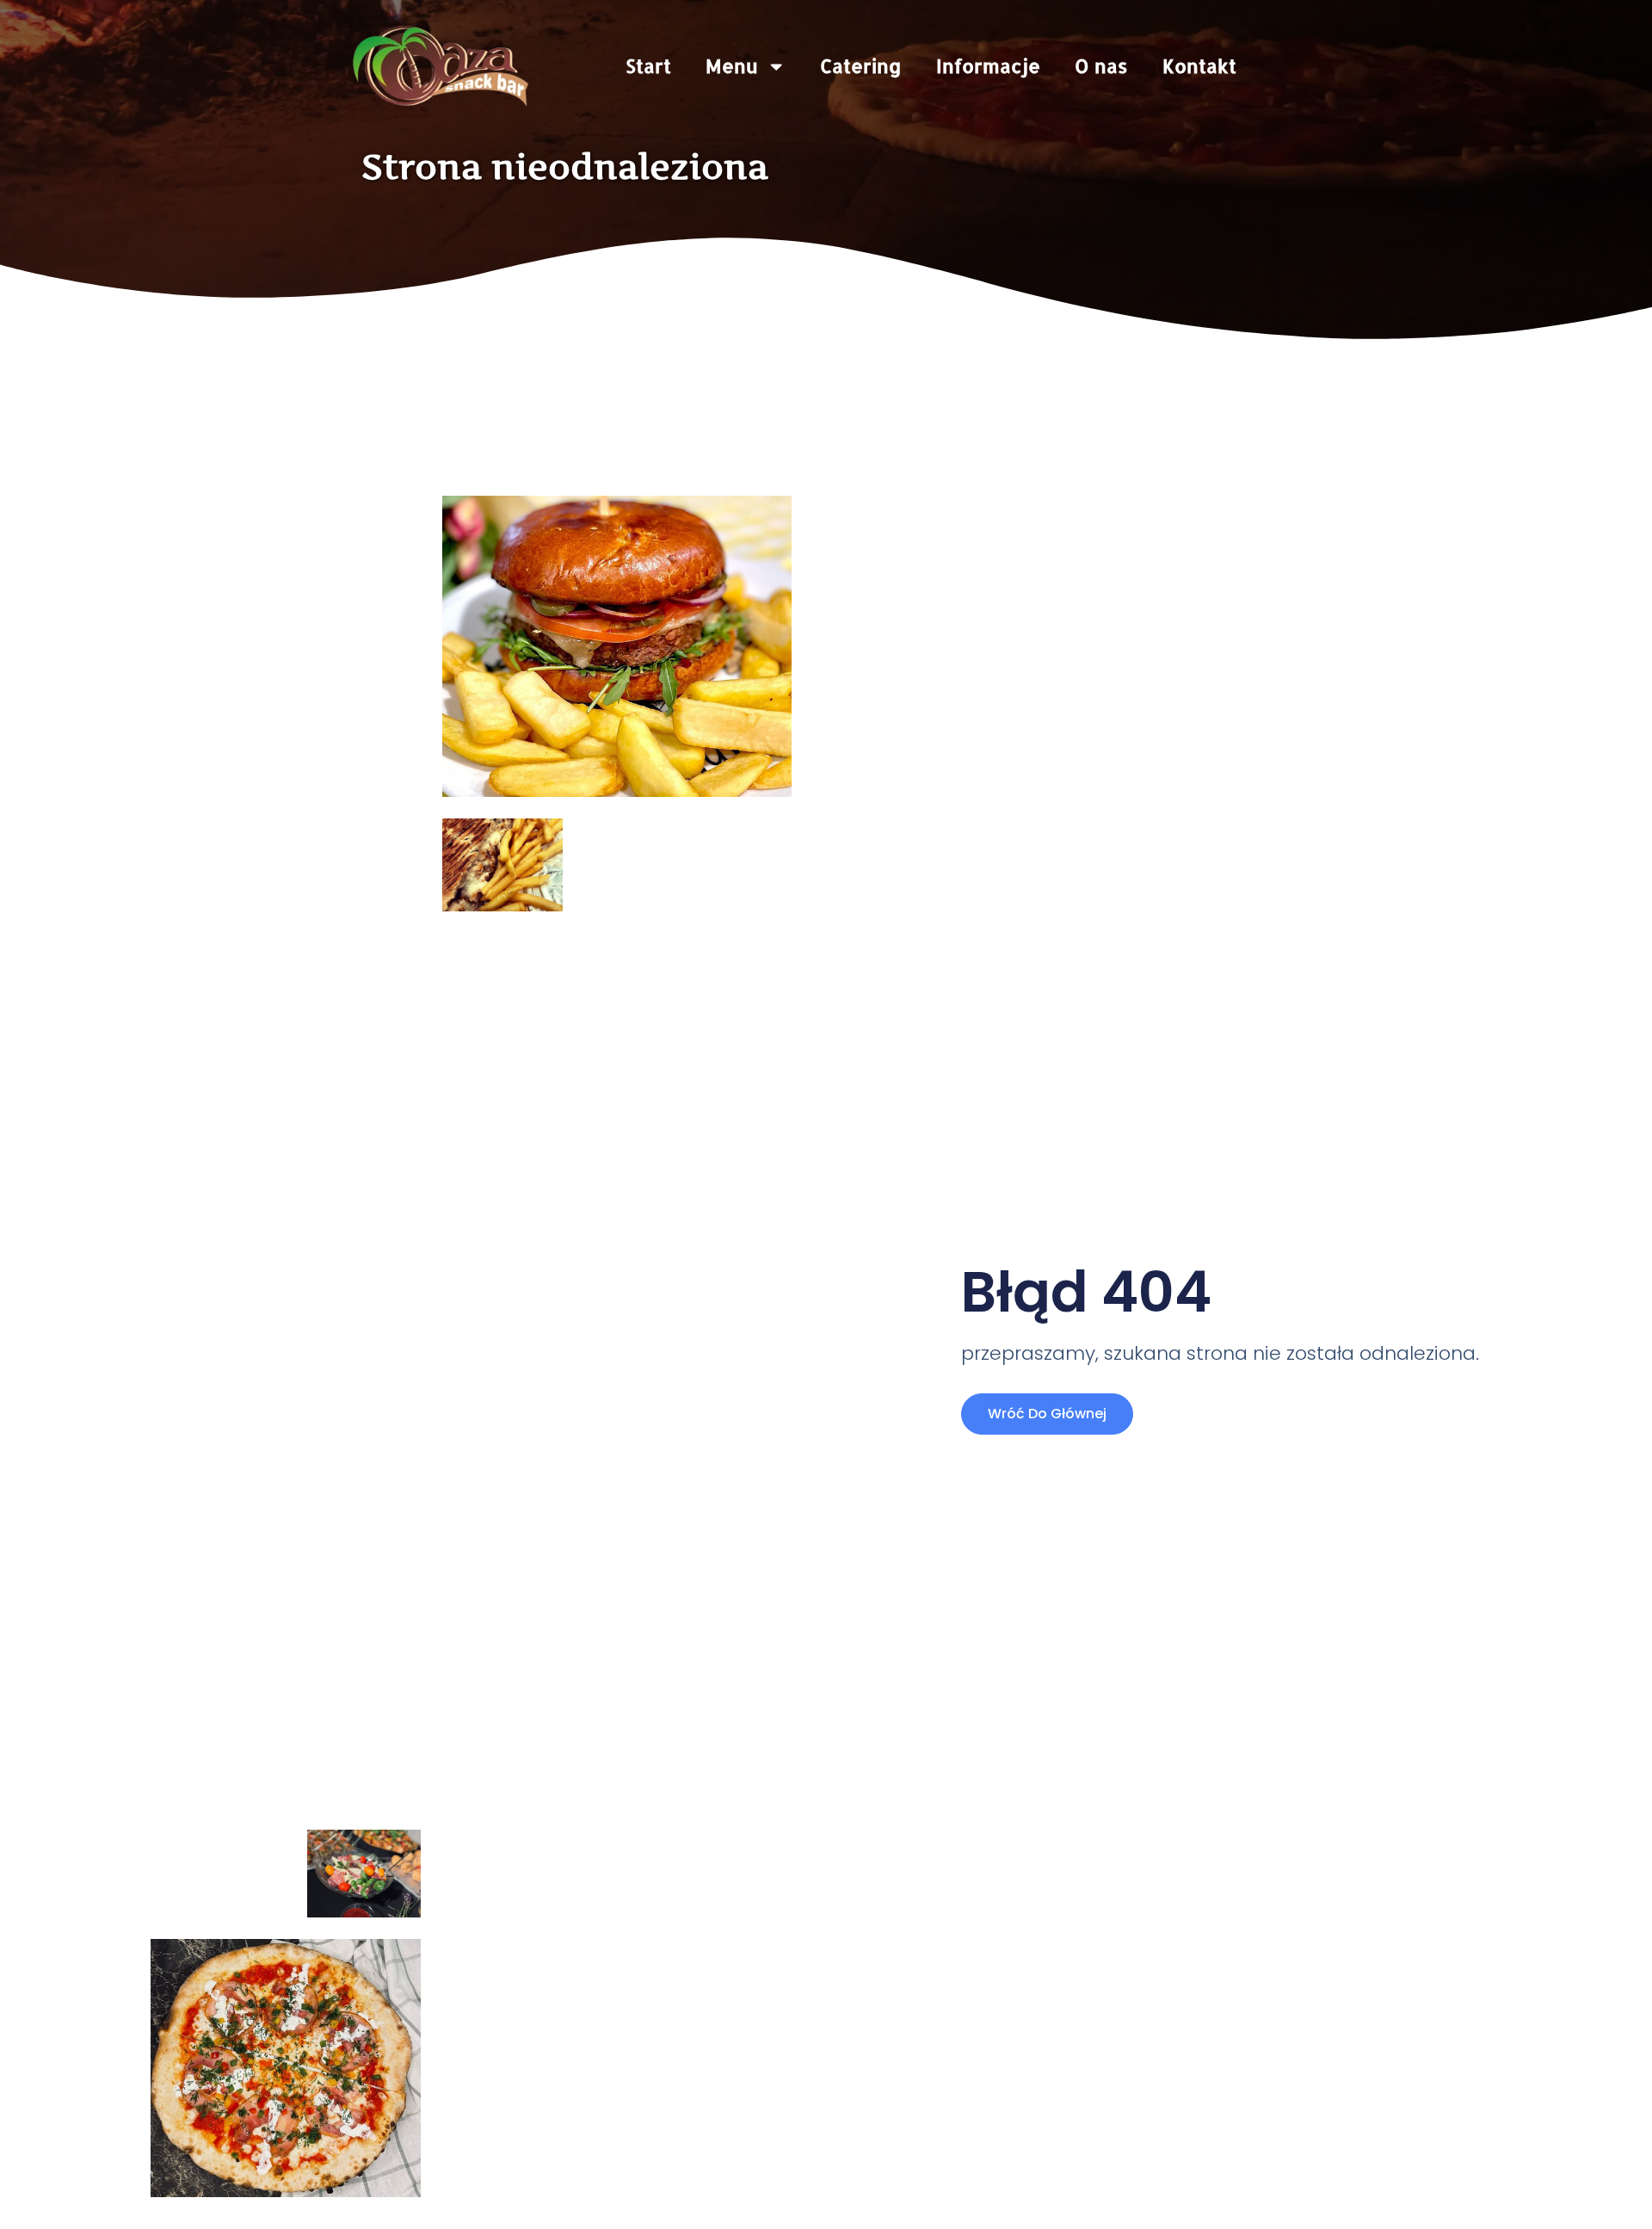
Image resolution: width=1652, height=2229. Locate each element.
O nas (1101, 66)
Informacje (988, 66)
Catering (861, 66)
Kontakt (1199, 66)
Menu (732, 66)
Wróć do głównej (1047, 1414)
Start (648, 66)
